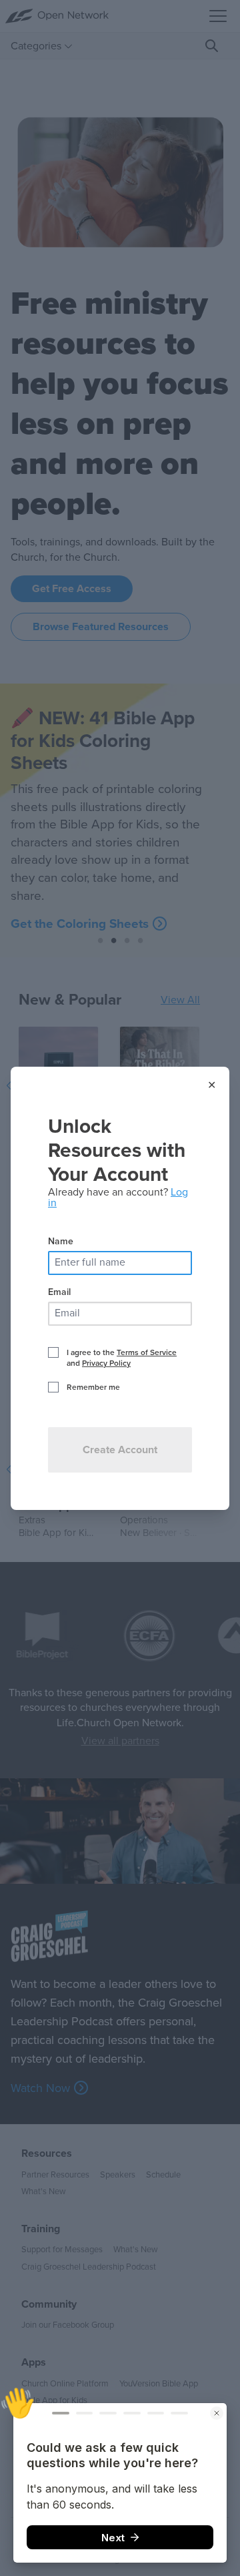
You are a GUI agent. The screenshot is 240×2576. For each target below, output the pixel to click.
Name (61, 1241)
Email (59, 1292)
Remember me (93, 1387)
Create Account (120, 1450)
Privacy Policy (106, 1363)
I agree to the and (122, 1358)
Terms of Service (147, 1352)
